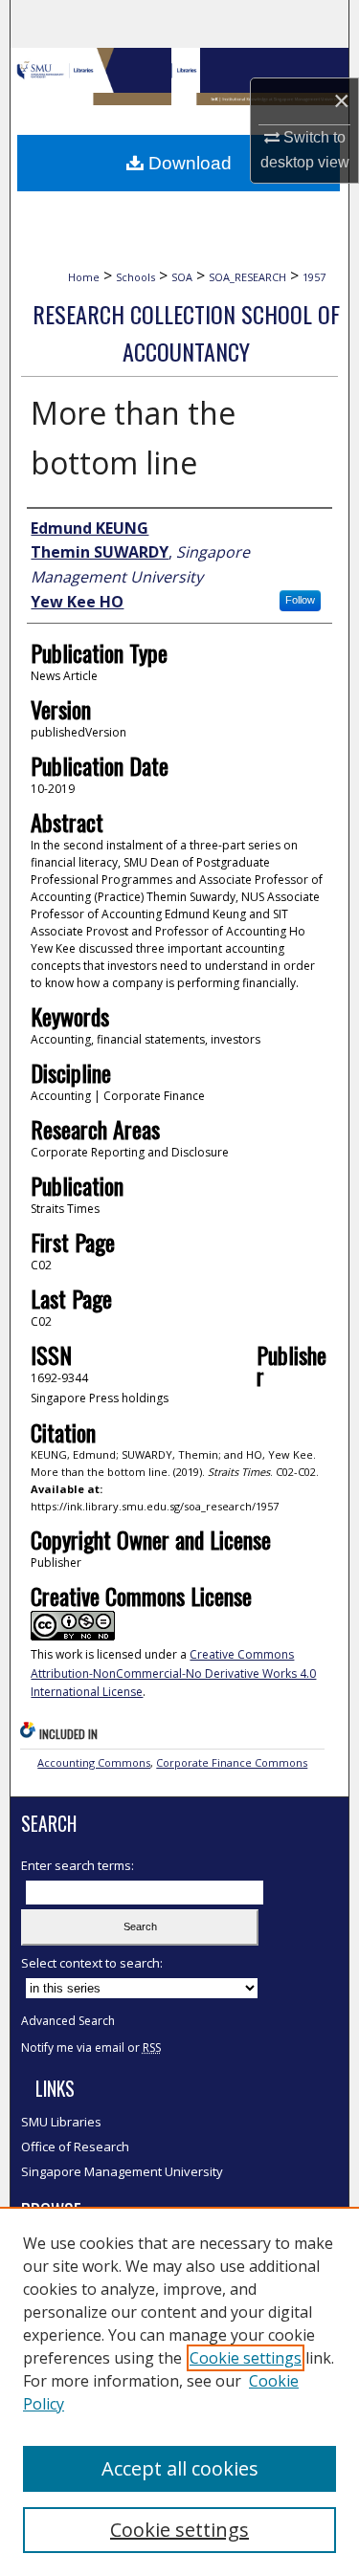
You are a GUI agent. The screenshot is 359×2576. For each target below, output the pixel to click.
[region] (179, 2391)
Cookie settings (246, 2358)
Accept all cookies (180, 2468)
